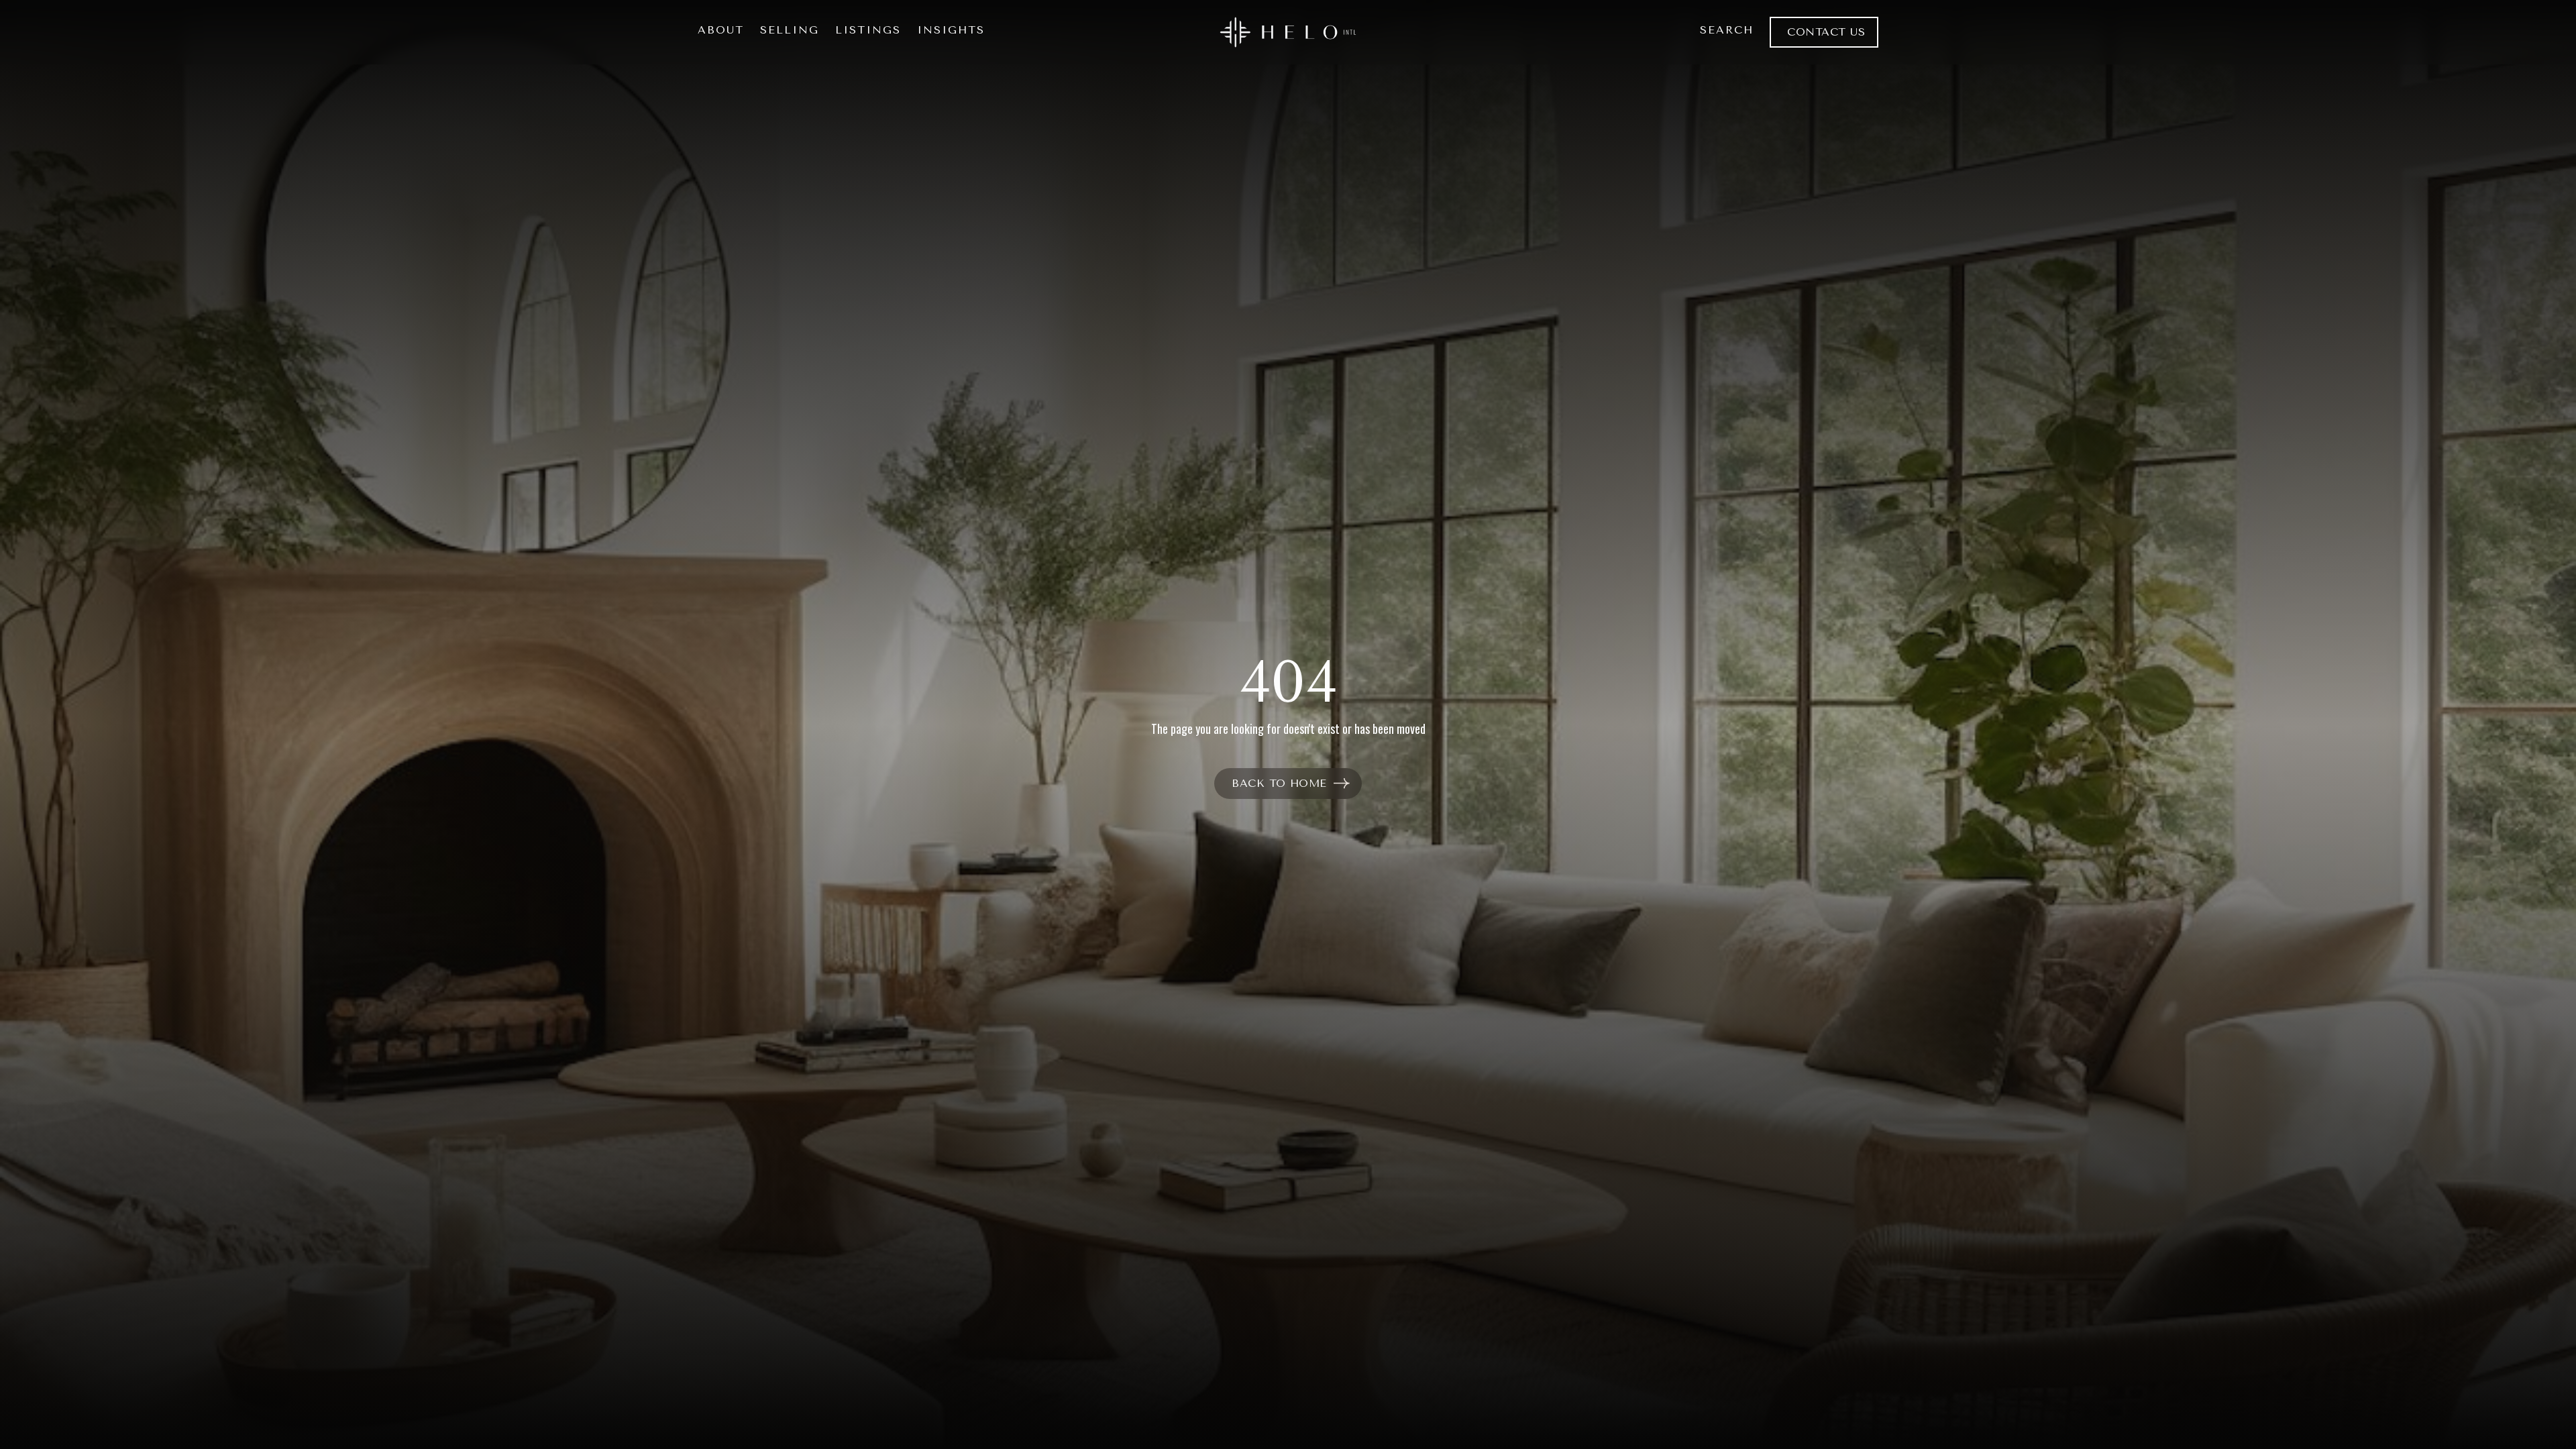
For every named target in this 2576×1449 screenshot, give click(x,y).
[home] (1288, 32)
